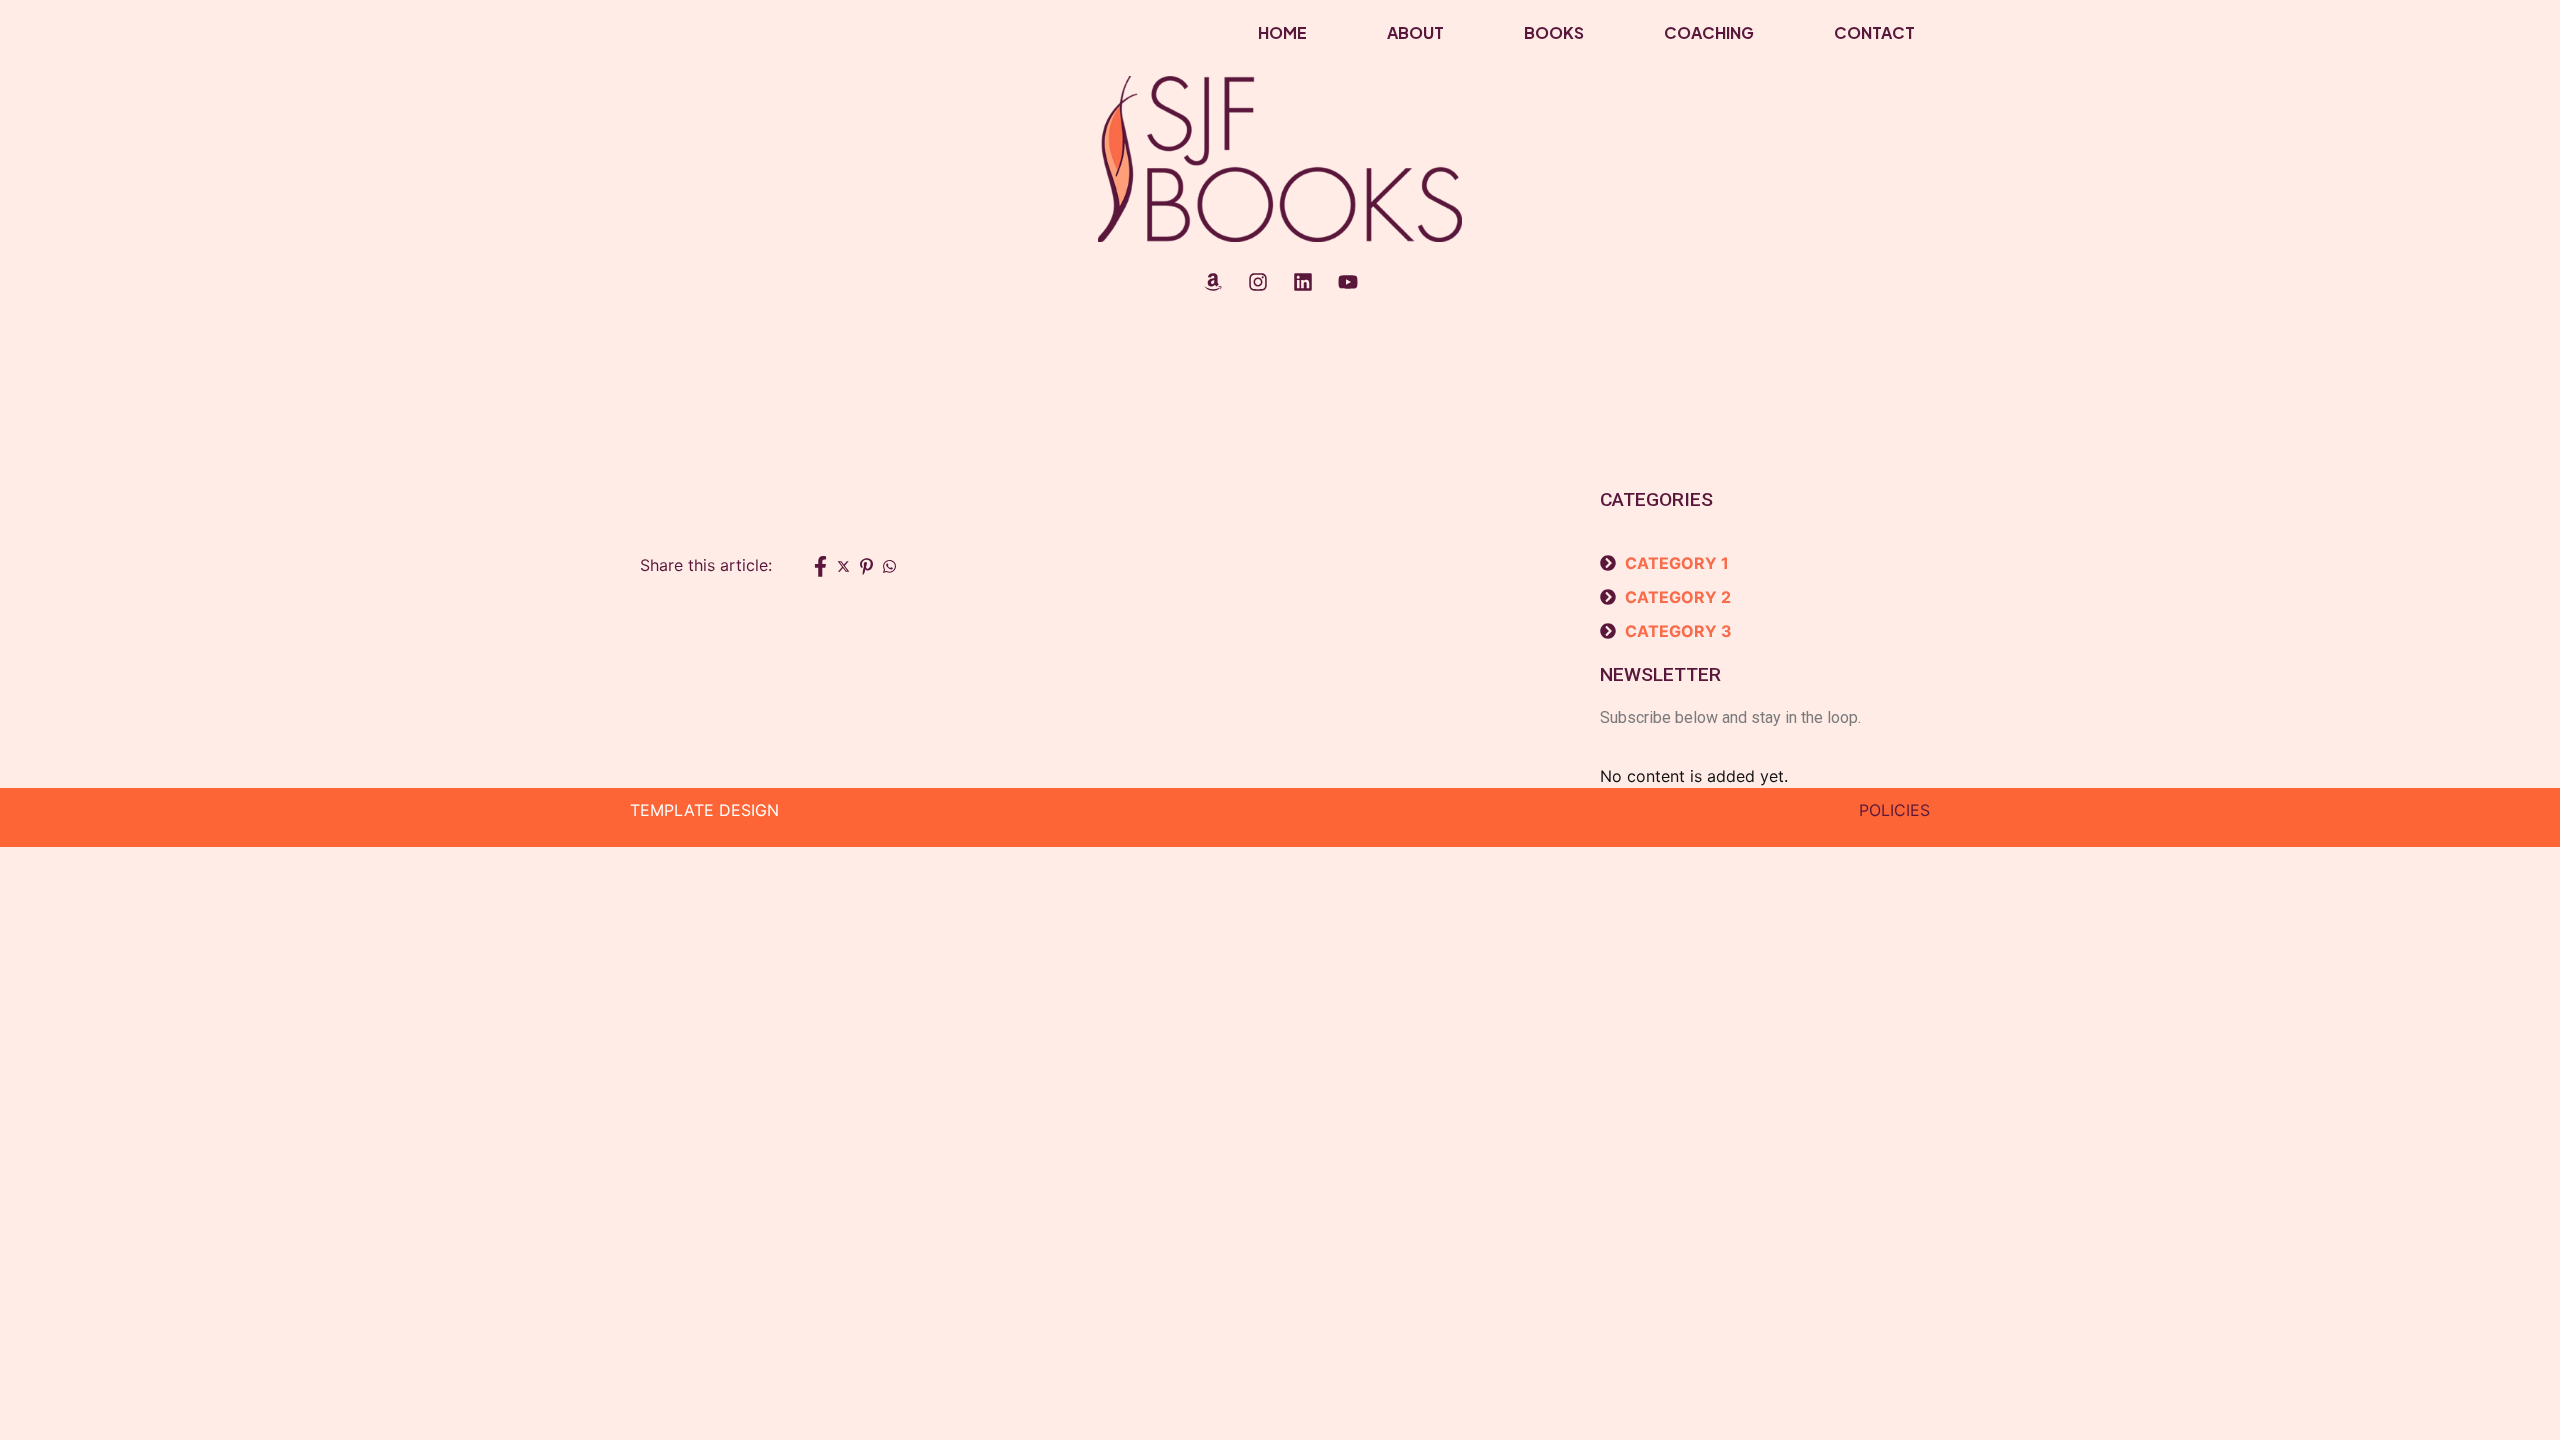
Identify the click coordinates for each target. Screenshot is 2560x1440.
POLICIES (1894, 810)
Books (1554, 32)
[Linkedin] (1303, 282)
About (1415, 32)
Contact (1874, 32)
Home (1282, 32)
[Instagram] (1258, 282)
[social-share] (820, 565)
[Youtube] (1348, 282)
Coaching (1709, 32)
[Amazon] (1213, 282)
